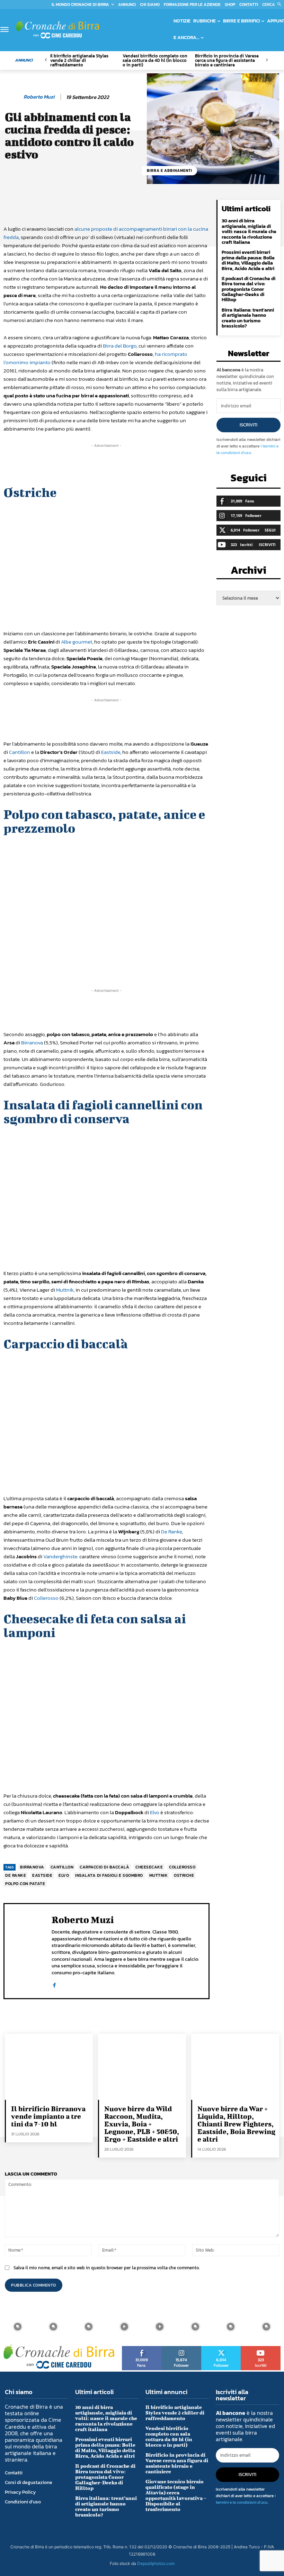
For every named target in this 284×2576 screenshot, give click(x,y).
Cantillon (20, 752)
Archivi (248, 572)
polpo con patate (25, 1884)
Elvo (155, 1812)
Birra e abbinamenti (170, 170)
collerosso (182, 1867)
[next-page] (267, 60)
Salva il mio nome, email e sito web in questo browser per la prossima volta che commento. (107, 2268)
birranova (32, 1867)
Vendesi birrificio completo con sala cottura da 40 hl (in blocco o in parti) (155, 60)
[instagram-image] (18, 2327)
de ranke (16, 1875)
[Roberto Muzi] (13, 97)
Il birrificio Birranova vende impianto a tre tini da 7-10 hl (48, 2116)
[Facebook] (54, 1983)
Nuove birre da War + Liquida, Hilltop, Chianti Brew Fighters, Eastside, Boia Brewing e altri (236, 2124)
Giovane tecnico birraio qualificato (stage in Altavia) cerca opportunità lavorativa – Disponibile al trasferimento (176, 2495)
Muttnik (65, 1290)
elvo (64, 1875)
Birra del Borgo (120, 346)
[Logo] (57, 29)
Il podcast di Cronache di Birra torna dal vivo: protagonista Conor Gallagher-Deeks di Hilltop (248, 289)
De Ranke (171, 1531)
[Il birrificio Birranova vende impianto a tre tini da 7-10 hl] (49, 2067)
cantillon (62, 1867)
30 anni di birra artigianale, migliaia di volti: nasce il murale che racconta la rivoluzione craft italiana (249, 232)
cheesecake (149, 1867)
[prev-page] (46, 60)
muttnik (159, 1875)
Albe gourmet (77, 642)
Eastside (111, 752)
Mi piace (142, 2348)
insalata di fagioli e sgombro (109, 1875)
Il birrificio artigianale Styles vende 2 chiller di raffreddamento (79, 60)
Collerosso (46, 1598)
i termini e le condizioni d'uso (247, 449)
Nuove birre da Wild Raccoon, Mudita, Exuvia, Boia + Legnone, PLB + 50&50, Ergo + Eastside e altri (142, 2124)
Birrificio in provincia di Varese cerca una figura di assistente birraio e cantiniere (227, 60)
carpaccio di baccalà (104, 1867)
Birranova (32, 1042)
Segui (270, 530)
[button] (273, 4)
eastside (42, 1875)
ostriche (184, 1875)
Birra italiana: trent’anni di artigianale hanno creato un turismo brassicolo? (248, 318)
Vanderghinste (60, 1556)
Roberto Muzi (39, 97)
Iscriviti (248, 425)
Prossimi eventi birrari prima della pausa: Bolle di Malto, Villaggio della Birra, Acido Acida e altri (248, 260)
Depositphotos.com (156, 2563)
